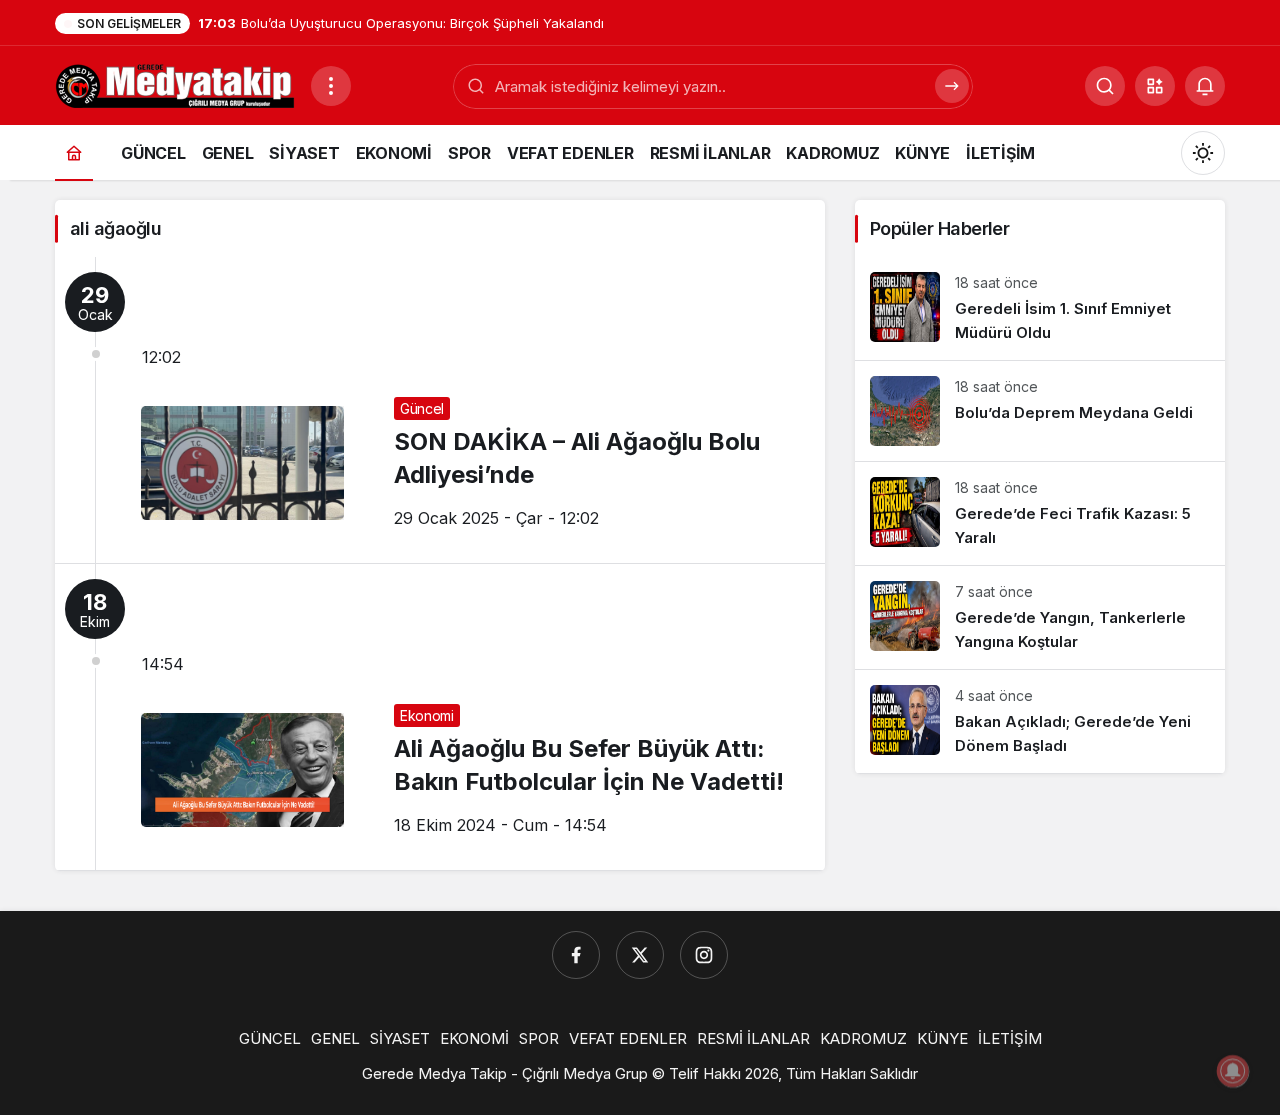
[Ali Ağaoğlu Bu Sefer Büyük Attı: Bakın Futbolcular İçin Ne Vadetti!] (440, 717)
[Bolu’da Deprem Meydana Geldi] (1040, 411)
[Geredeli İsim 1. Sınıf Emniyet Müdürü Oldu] (1040, 308)
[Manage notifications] (1233, 1071)
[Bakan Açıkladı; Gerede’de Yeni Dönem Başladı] (1040, 721)
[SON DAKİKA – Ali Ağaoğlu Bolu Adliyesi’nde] (440, 410)
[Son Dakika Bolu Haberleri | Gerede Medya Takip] (175, 84)
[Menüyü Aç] (331, 86)
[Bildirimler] (1205, 86)
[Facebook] (576, 955)
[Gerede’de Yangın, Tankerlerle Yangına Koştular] (1040, 617)
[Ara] (952, 86)
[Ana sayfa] (74, 152)
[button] (1155, 86)
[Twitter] (640, 955)
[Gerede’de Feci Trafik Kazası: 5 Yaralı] (1040, 513)
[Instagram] (704, 955)
